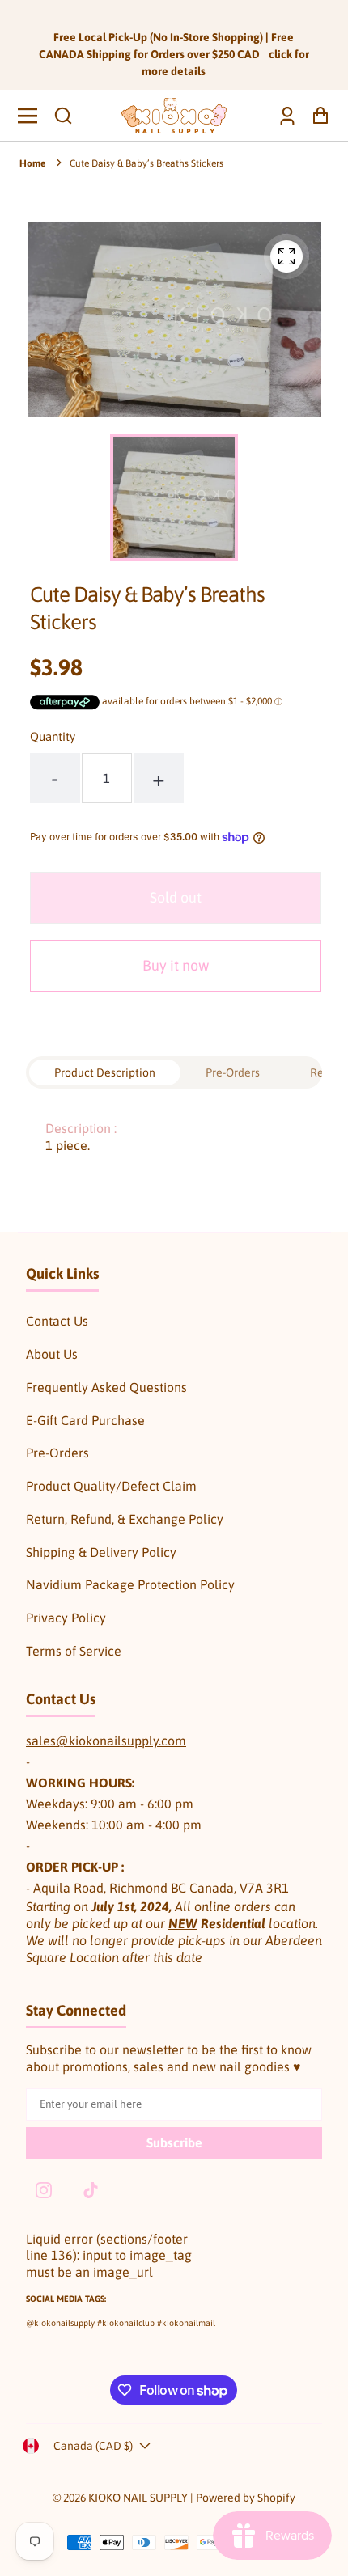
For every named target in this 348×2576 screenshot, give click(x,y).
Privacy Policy (66, 1618)
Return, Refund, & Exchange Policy (125, 1519)
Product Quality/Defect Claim (111, 1486)
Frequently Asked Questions (106, 1387)
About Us (52, 1354)
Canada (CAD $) (93, 2446)
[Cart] (316, 115)
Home (32, 163)
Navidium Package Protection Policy (130, 1584)
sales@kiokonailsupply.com (106, 1741)
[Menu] (32, 116)
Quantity (53, 736)
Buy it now (176, 965)
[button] (63, 116)
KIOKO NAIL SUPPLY (138, 2498)
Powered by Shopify (246, 2498)
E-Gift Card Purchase (85, 1420)
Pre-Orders (57, 1453)
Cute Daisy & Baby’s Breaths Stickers (146, 163)
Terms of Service (74, 1651)
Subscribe (174, 2142)
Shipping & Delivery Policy (101, 1552)
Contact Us (57, 1321)
